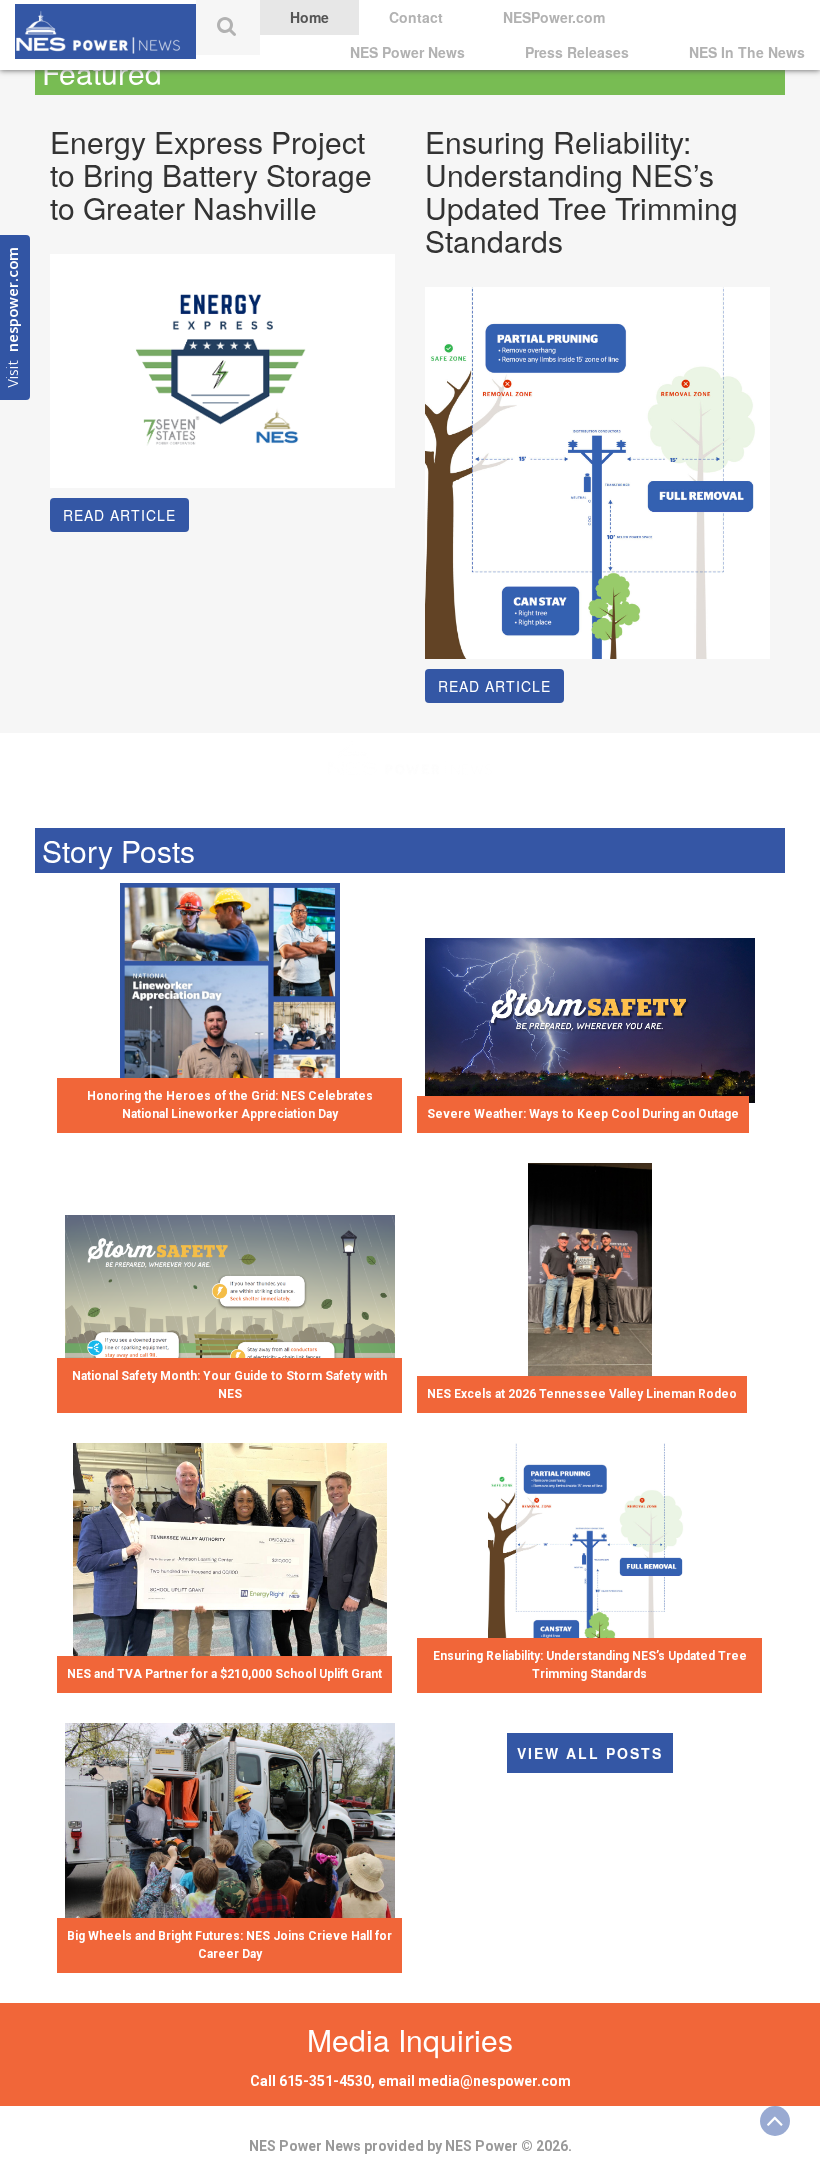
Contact (416, 17)
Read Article (119, 515)
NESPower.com (554, 17)
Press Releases (577, 52)
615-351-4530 (325, 2081)
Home (309, 17)
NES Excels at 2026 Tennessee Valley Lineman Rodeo (582, 1394)
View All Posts (590, 1753)
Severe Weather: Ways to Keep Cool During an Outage (583, 1114)
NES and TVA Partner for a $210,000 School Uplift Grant (224, 1674)
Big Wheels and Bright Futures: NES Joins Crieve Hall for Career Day (229, 1944)
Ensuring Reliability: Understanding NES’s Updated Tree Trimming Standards (590, 1664)
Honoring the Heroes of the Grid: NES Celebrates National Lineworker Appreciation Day (230, 1104)
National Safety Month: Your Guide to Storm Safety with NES (229, 1384)
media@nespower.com (494, 2081)
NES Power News (407, 52)
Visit (14, 317)
